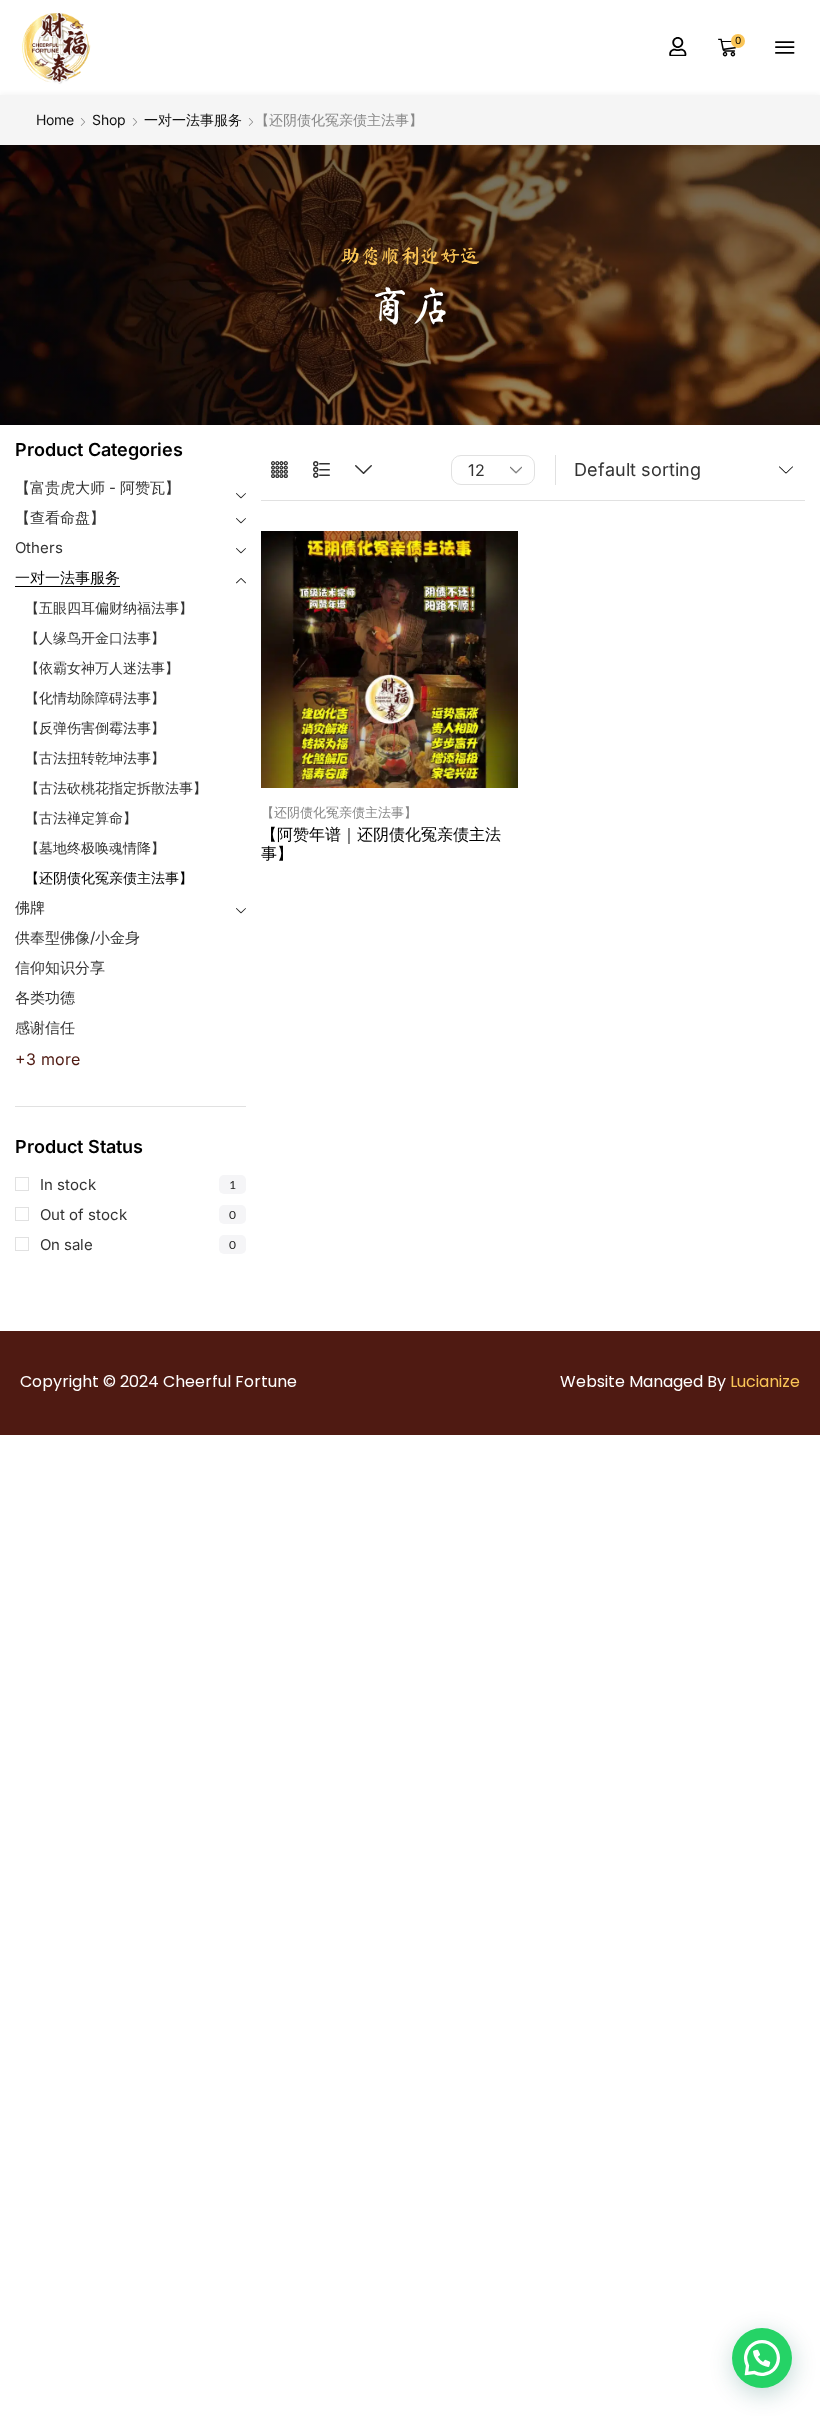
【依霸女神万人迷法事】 (102, 667)
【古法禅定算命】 (81, 817)
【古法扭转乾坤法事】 (95, 757)
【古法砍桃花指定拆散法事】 (116, 787)
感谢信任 (45, 1027)
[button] (678, 47)
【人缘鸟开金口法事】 (95, 637)
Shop (109, 119)
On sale (138, 1244)
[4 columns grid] (279, 470)
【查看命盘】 (60, 517)
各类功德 (45, 997)
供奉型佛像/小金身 (77, 937)
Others (39, 547)
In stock (138, 1184)
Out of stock (138, 1214)
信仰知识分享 (60, 967)
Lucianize (765, 1381)
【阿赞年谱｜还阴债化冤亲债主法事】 (381, 843)
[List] (321, 470)
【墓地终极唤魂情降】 (95, 847)
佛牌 (30, 907)
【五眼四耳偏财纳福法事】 (109, 607)
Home (55, 119)
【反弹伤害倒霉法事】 (95, 727)
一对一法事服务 (193, 119)
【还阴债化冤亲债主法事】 (109, 877)
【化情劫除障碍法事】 (95, 697)
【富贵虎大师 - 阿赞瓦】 (97, 487)
